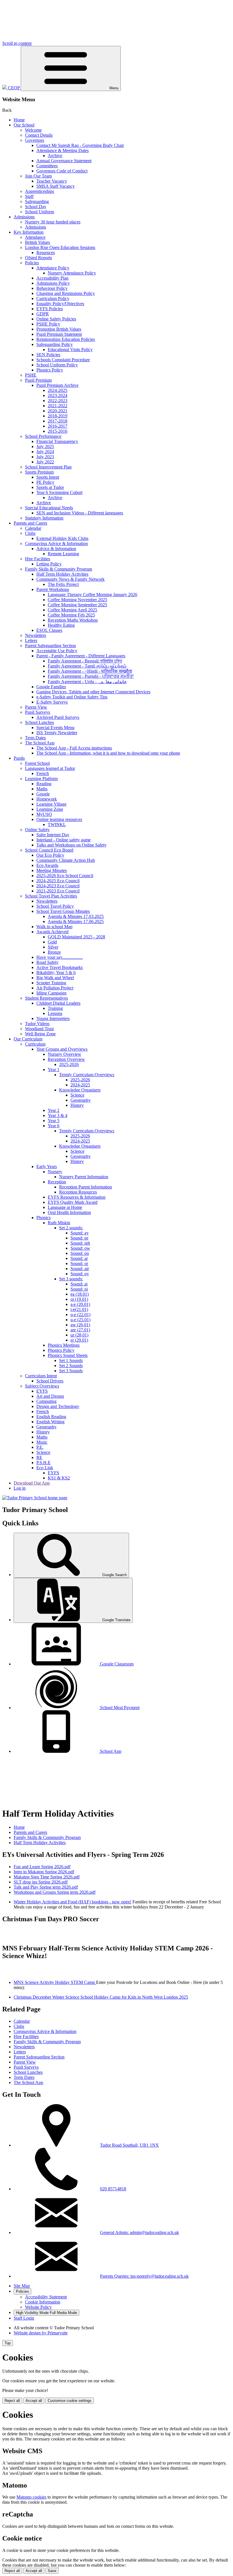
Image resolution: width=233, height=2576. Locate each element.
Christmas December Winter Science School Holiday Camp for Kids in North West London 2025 (101, 1997)
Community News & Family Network (70, 579)
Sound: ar (79, 1258)
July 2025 (45, 446)
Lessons (55, 1013)
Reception (57, 1182)
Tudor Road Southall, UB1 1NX (129, 2145)
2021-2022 (58, 406)
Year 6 (54, 1126)
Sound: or (79, 1263)
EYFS (42, 1391)
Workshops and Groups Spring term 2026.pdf (55, 1892)
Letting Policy (49, 564)
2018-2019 (58, 416)
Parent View (36, 707)
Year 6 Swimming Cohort (59, 492)
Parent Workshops (53, 589)
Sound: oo (80, 1253)
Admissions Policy (53, 283)
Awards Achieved (52, 932)
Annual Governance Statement (64, 161)
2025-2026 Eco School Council (65, 876)
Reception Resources (78, 1192)
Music (42, 1442)
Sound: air (80, 1269)
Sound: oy (80, 1274)
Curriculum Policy (53, 298)
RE (39, 1457)
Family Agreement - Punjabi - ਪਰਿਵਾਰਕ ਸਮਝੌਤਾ (91, 676)
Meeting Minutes (52, 870)
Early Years (47, 1166)
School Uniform (39, 212)
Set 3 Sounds (71, 1371)
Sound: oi (79, 1289)
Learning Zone (50, 809)
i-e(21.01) (79, 1309)
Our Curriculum (28, 1039)
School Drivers (50, 1381)
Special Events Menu (55, 728)
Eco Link (45, 1468)
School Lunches (39, 722)
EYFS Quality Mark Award (73, 1202)
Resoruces (46, 253)
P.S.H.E (43, 1463)
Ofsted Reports (39, 258)
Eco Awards (47, 865)
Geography (81, 1100)
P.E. (40, 1447)
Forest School (37, 763)
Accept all (34, 2401)
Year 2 (54, 1110)
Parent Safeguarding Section (50, 646)
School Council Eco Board (49, 850)
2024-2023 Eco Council (58, 886)
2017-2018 (58, 421)
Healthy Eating (61, 625)
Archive (55, 156)
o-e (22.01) (80, 1315)
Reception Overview (66, 1059)
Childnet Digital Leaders (58, 1003)
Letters (31, 640)
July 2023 (45, 457)
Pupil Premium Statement (59, 334)
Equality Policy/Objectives (60, 304)
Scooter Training (51, 983)
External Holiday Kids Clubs (62, 538)
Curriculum (35, 1044)
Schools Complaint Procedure (63, 360)
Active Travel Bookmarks (60, 967)
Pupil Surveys (38, 712)
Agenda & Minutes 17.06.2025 (76, 921)
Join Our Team (38, 176)
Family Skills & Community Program (59, 569)
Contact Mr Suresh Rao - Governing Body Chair (80, 145)
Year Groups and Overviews (62, 1049)
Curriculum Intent (41, 1376)
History (77, 1105)
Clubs (30, 533)
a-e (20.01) (80, 1304)
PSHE (31, 375)
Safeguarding (37, 201)
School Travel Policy (55, 906)
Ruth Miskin (59, 1223)
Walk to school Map (54, 927)
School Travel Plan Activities (51, 896)
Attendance (35, 237)
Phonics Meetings (64, 1345)
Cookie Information (43, 2302)
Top (8, 2343)
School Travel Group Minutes (63, 911)
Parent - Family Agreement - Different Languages (81, 656)
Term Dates (35, 738)
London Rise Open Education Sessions (60, 247)
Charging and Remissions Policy (66, 293)
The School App (40, 743)
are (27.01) (80, 1330)
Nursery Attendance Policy (72, 273)
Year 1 (54, 1070)
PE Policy (45, 482)
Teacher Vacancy (52, 181)
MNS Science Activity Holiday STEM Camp (55, 1982)
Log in (20, 1488)
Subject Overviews (42, 1386)
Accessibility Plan (52, 278)
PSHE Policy (48, 324)
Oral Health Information (69, 1212)
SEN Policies (48, 355)
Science (77, 1095)
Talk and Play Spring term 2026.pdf (46, 1887)
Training (55, 1008)
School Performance (43, 436)
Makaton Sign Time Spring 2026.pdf (47, 1877)
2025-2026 (69, 1064)
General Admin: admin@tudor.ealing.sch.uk (140, 2232)
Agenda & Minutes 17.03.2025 (76, 916)
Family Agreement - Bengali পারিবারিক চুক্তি (85, 661)
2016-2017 (58, 426)
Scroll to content (17, 43)
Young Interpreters (53, 1018)
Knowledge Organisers (80, 1090)
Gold (52, 942)
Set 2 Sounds (71, 1366)
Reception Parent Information (86, 1187)
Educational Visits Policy (70, 350)
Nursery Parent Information (84, 1177)
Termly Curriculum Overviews (87, 1075)
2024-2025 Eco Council (58, 881)
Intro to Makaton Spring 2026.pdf (44, 1872)
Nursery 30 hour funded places (53, 222)
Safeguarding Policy (55, 344)
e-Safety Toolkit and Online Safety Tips (72, 697)
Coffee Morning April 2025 (72, 610)
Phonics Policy (50, 370)
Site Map (22, 2286)
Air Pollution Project (55, 988)
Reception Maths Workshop (73, 620)
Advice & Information (56, 549)
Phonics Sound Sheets (68, 1355)
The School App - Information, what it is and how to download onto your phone (108, 753)
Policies (32, 263)
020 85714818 (113, 2189)
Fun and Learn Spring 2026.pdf (42, 1867)
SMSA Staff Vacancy (56, 186)
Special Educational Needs (49, 508)
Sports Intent (48, 477)
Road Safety (47, 962)
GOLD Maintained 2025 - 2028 (76, 937)
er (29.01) (79, 1340)
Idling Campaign (51, 993)
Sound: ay (80, 1233)
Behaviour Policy (52, 288)
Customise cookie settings (70, 2401)
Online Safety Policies (56, 319)
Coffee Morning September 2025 (77, 605)
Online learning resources (59, 819)
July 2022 (45, 462)
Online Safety (37, 830)
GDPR (43, 314)
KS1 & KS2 (59, 1478)
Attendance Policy (53, 268)
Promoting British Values (59, 329)
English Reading (51, 1417)
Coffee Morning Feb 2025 (71, 615)
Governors (35, 140)
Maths (42, 789)
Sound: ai (79, 1284)
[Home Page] (35, 1498)
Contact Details (39, 135)
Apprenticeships (39, 191)
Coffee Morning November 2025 (77, 600)
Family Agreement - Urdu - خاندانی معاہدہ (87, 682)
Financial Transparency (57, 441)
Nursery (55, 1172)
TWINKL (57, 824)
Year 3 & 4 (58, 1115)
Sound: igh (80, 1243)
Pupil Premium (38, 380)
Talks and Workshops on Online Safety (71, 845)
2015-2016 (58, 431)
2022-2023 (58, 401)
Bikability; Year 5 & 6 (56, 973)
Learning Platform (41, 779)
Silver (53, 947)
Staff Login (24, 2318)
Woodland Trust (39, 1029)
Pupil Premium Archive (57, 385)
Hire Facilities (38, 559)
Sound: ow (80, 1248)
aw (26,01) (80, 1325)
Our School (24, 125)
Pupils (19, 758)
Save (52, 2571)
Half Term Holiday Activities (62, 574)
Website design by (41, 2333)
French (43, 773)
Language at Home (65, 1207)
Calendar (33, 528)
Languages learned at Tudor (50, 768)
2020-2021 (58, 411)
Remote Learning (63, 554)
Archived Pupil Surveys (58, 717)
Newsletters (36, 635)
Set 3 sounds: (71, 1279)
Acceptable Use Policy (57, 651)
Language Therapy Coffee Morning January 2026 (92, 595)
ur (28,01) (79, 1335)
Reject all (12, 2401)
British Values (38, 242)
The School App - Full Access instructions (74, 748)
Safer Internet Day (53, 835)
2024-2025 (58, 390)
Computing (46, 1401)
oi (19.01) (79, 1299)
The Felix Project (63, 584)
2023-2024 (58, 395)
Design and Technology (58, 1406)
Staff (29, 196)
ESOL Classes (49, 630)
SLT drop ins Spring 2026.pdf (41, 1882)
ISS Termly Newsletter (57, 733)
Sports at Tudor (50, 487)
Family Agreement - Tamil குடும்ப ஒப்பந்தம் (87, 666)
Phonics (43, 1218)
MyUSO (44, 814)
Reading (44, 784)
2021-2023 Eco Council (58, 891)
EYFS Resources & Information (77, 1197)
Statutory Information (44, 518)
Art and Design (50, 1396)
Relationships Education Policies (66, 339)
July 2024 (45, 452)
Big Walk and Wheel (55, 978)
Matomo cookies (31, 2497)
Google (43, 794)
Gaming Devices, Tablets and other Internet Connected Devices (93, 692)
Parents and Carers (30, 523)
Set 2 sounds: (71, 1228)
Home (19, 120)
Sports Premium (39, 472)
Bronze (54, 952)
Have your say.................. (60, 957)
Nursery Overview (65, 1054)
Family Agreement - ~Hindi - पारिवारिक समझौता (90, 671)
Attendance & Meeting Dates (63, 150)
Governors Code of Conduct (62, 171)
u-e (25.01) (80, 1320)
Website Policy (38, 2307)
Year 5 (54, 1121)
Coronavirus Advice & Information (56, 543)
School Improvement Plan (48, 467)
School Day (36, 207)
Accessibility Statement (46, 2297)
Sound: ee (79, 1238)
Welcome (33, 130)
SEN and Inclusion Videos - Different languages (80, 513)
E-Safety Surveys (52, 702)
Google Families (51, 687)
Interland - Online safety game (64, 840)
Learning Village (51, 804)
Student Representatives (46, 998)
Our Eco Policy (50, 855)
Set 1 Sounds (71, 1360)
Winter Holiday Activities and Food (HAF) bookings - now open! (72, 1902)
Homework (47, 799)
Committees (47, 166)
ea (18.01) (80, 1294)
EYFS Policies (50, 309)
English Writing (50, 1422)
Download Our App (32, 1483)
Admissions (24, 217)
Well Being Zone (40, 1034)
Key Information (29, 232)
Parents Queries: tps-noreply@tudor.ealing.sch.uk (144, 2276)
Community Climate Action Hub (66, 860)
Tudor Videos (37, 1024)
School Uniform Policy (57, 365)
